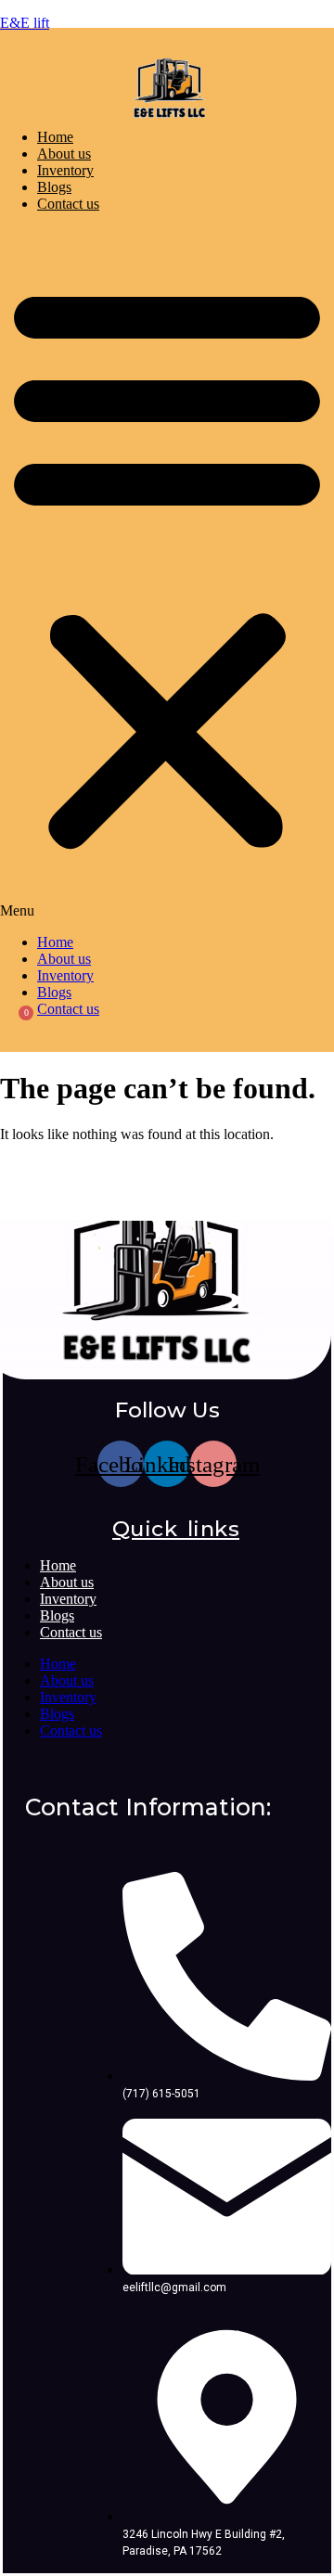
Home (55, 137)
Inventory (65, 170)
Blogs (54, 187)
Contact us (68, 204)
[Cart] (14, 1032)
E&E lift (25, 23)
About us (64, 154)
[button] (167, 573)
